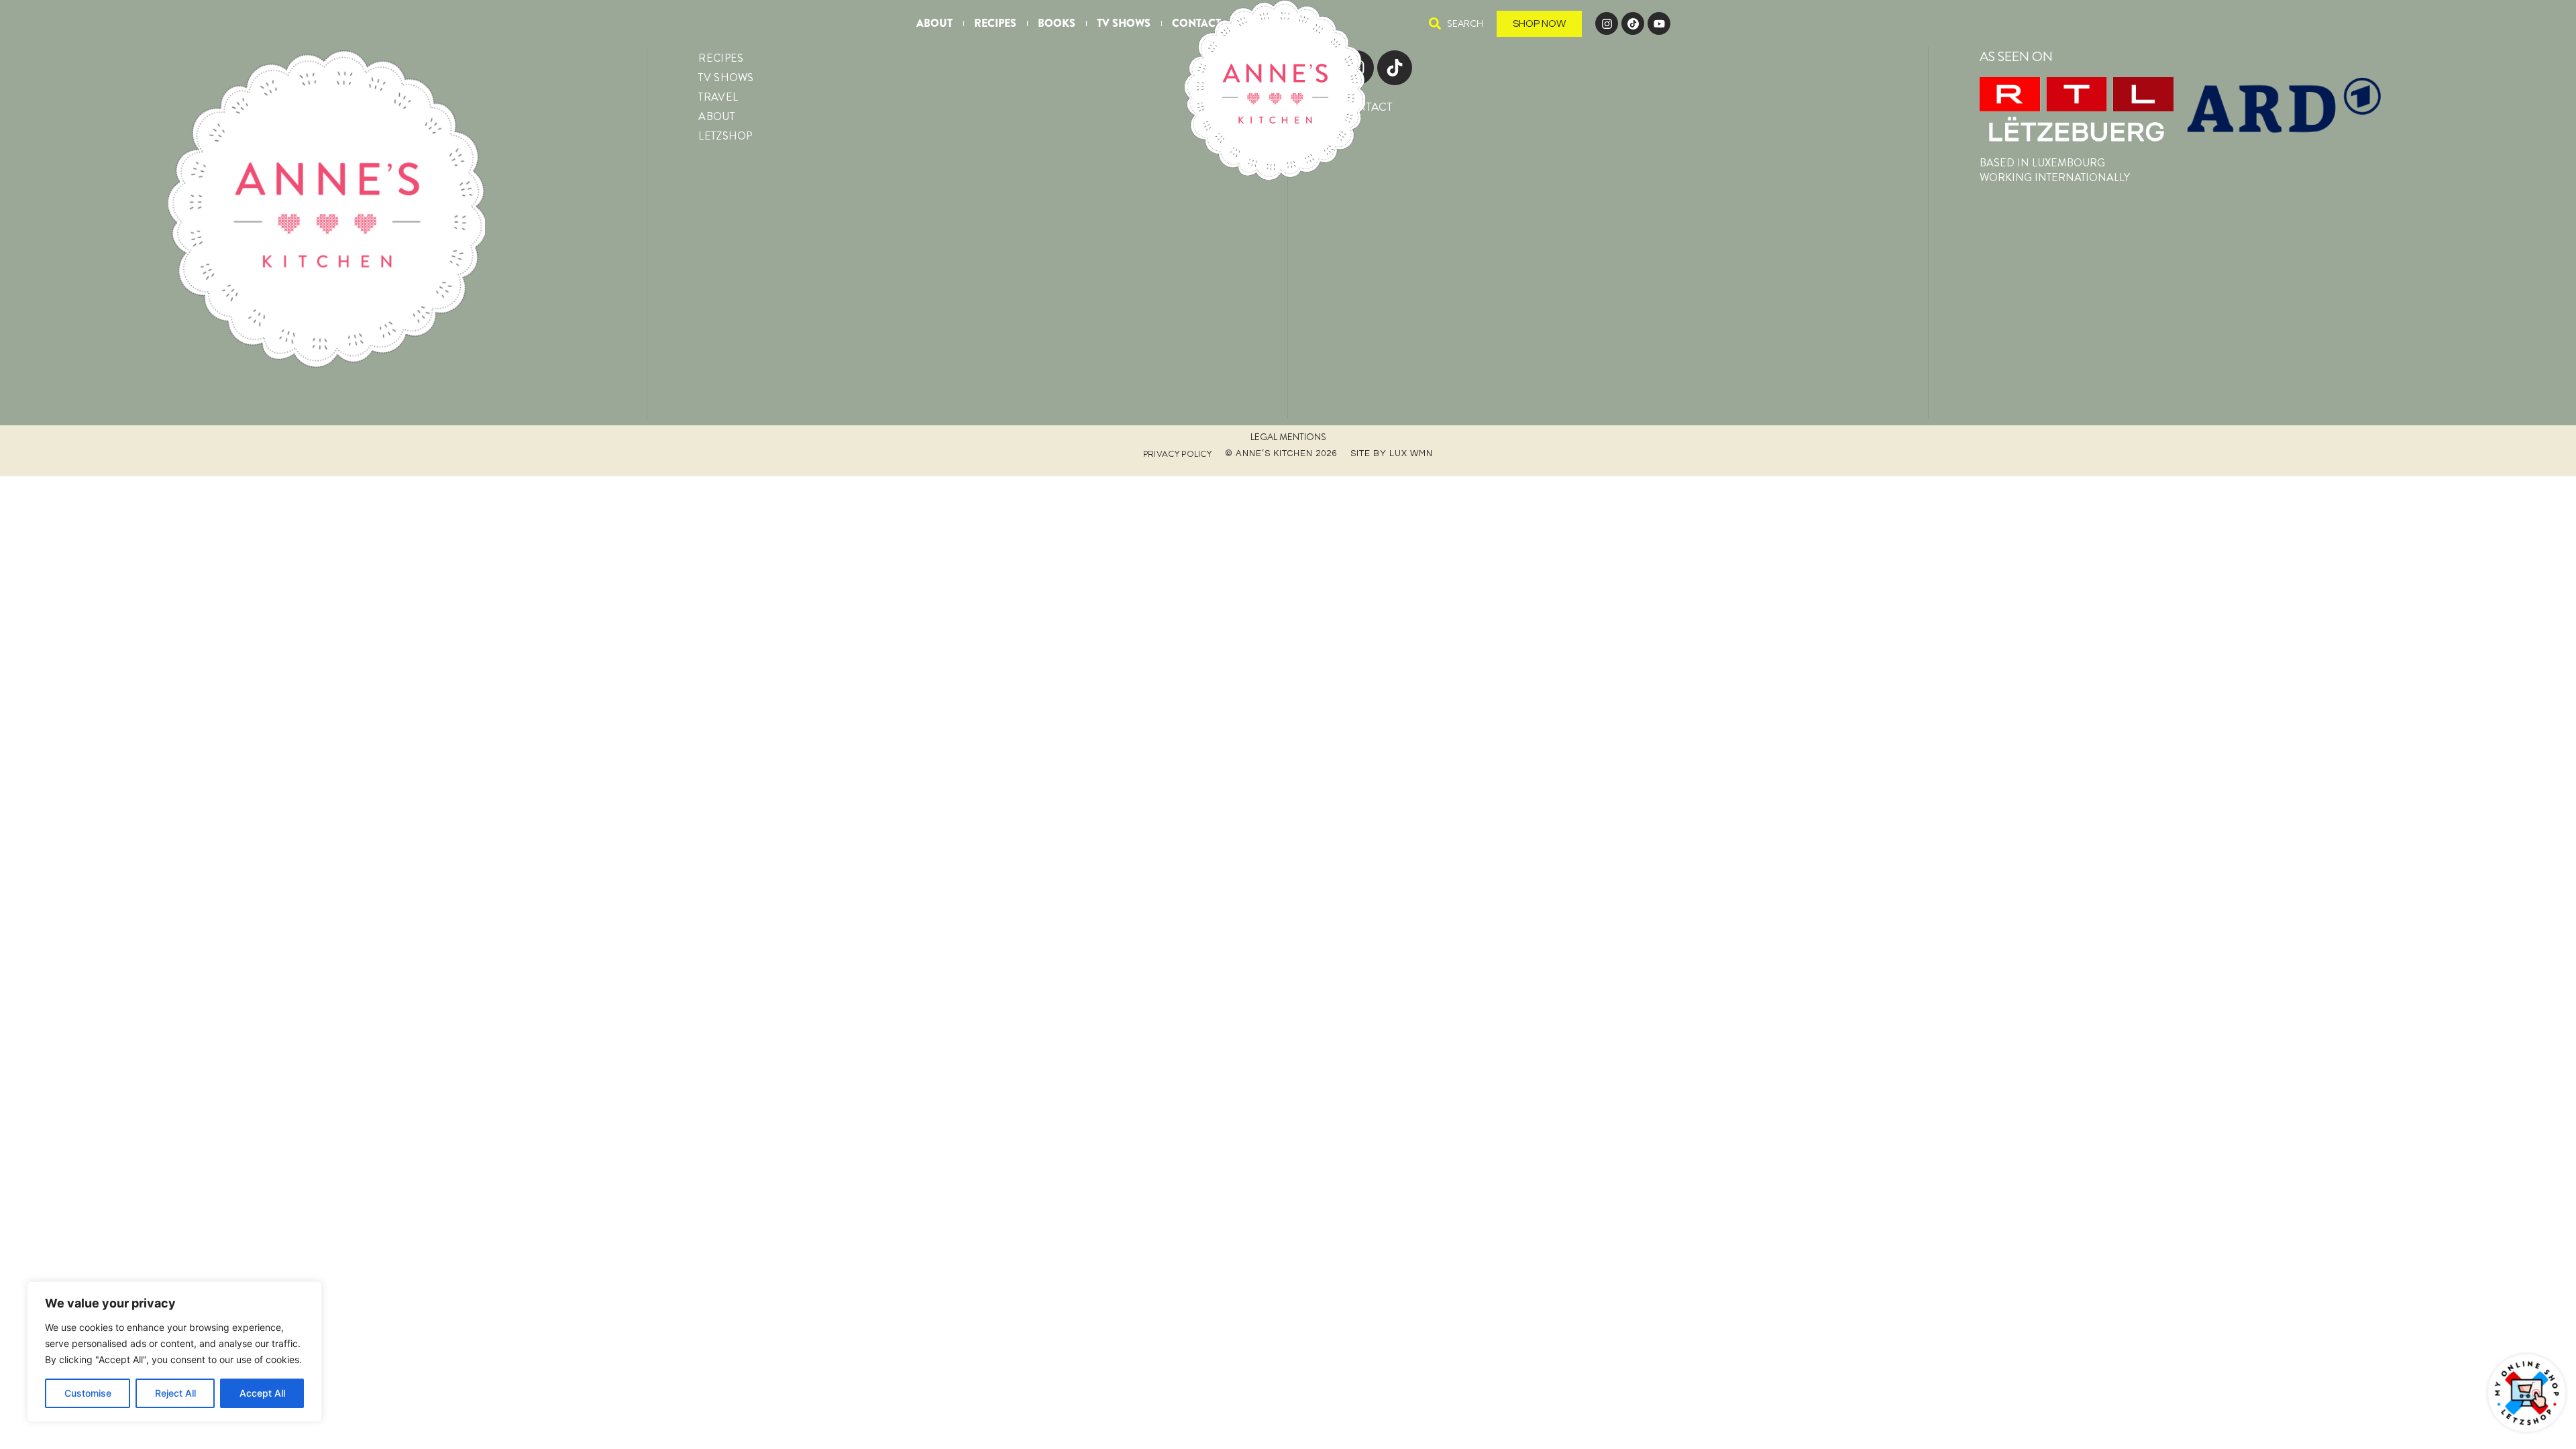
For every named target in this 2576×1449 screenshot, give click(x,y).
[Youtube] (1659, 23)
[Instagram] (1607, 23)
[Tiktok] (1395, 68)
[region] (174, 1352)
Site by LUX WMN (1392, 453)
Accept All (262, 1393)
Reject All (175, 1393)
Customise (88, 1393)
